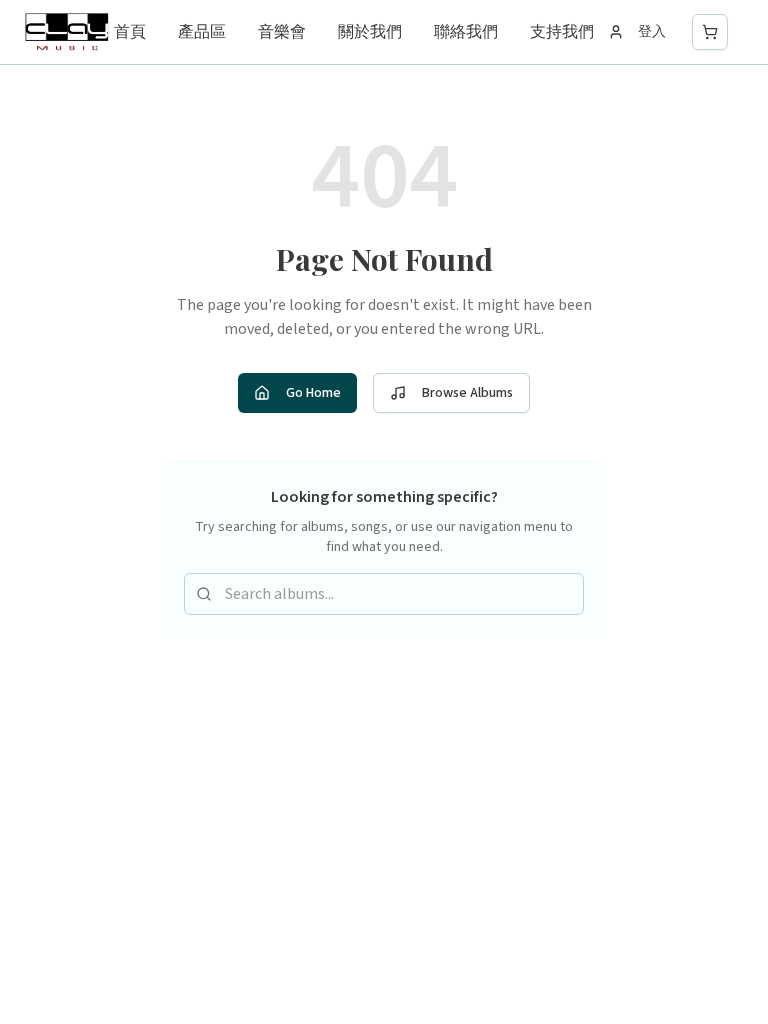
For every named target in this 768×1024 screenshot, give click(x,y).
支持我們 (562, 32)
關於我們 (370, 32)
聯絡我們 (466, 32)
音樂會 (282, 32)
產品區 (202, 32)
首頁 (130, 32)
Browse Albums (467, 393)
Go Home (313, 393)
